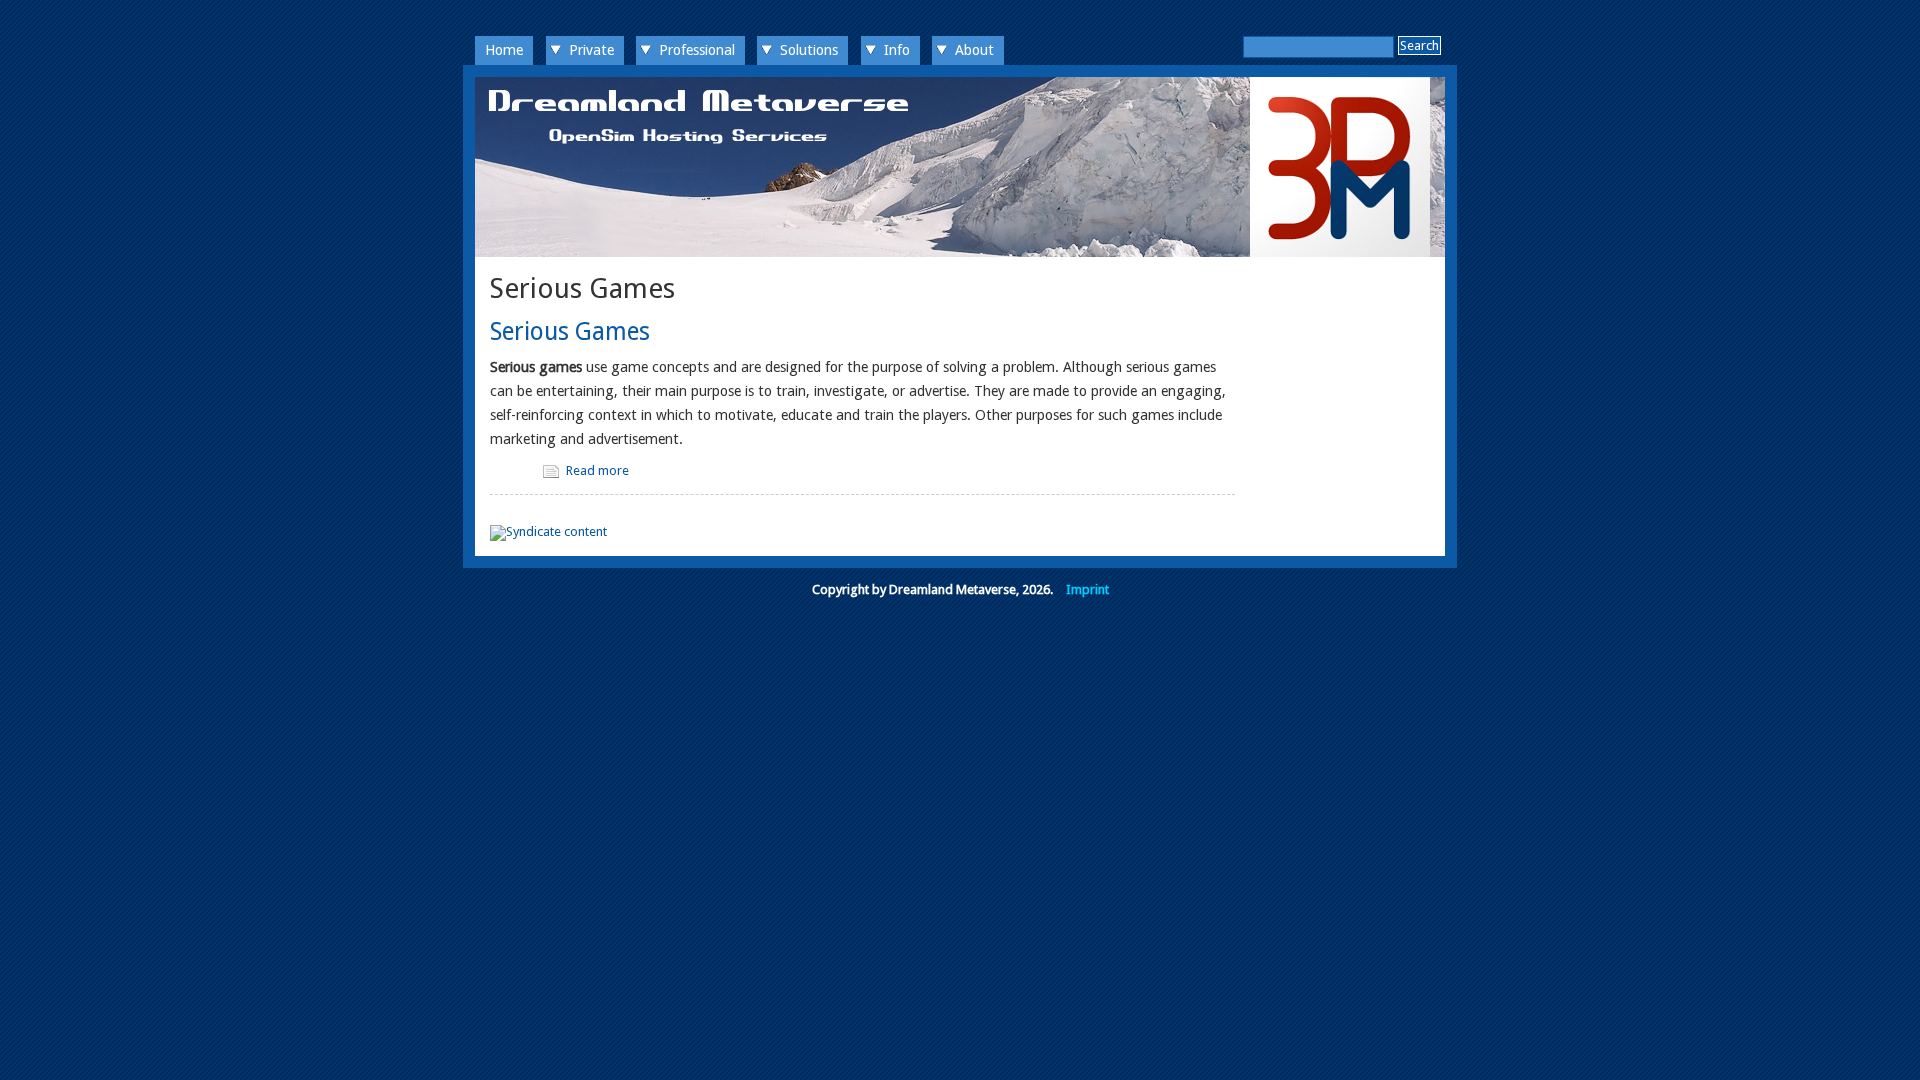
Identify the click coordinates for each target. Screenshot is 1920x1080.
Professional (697, 50)
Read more (597, 470)
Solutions (809, 50)
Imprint (1087, 589)
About (974, 50)
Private (591, 50)
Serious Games (570, 331)
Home (504, 50)
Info (897, 50)
